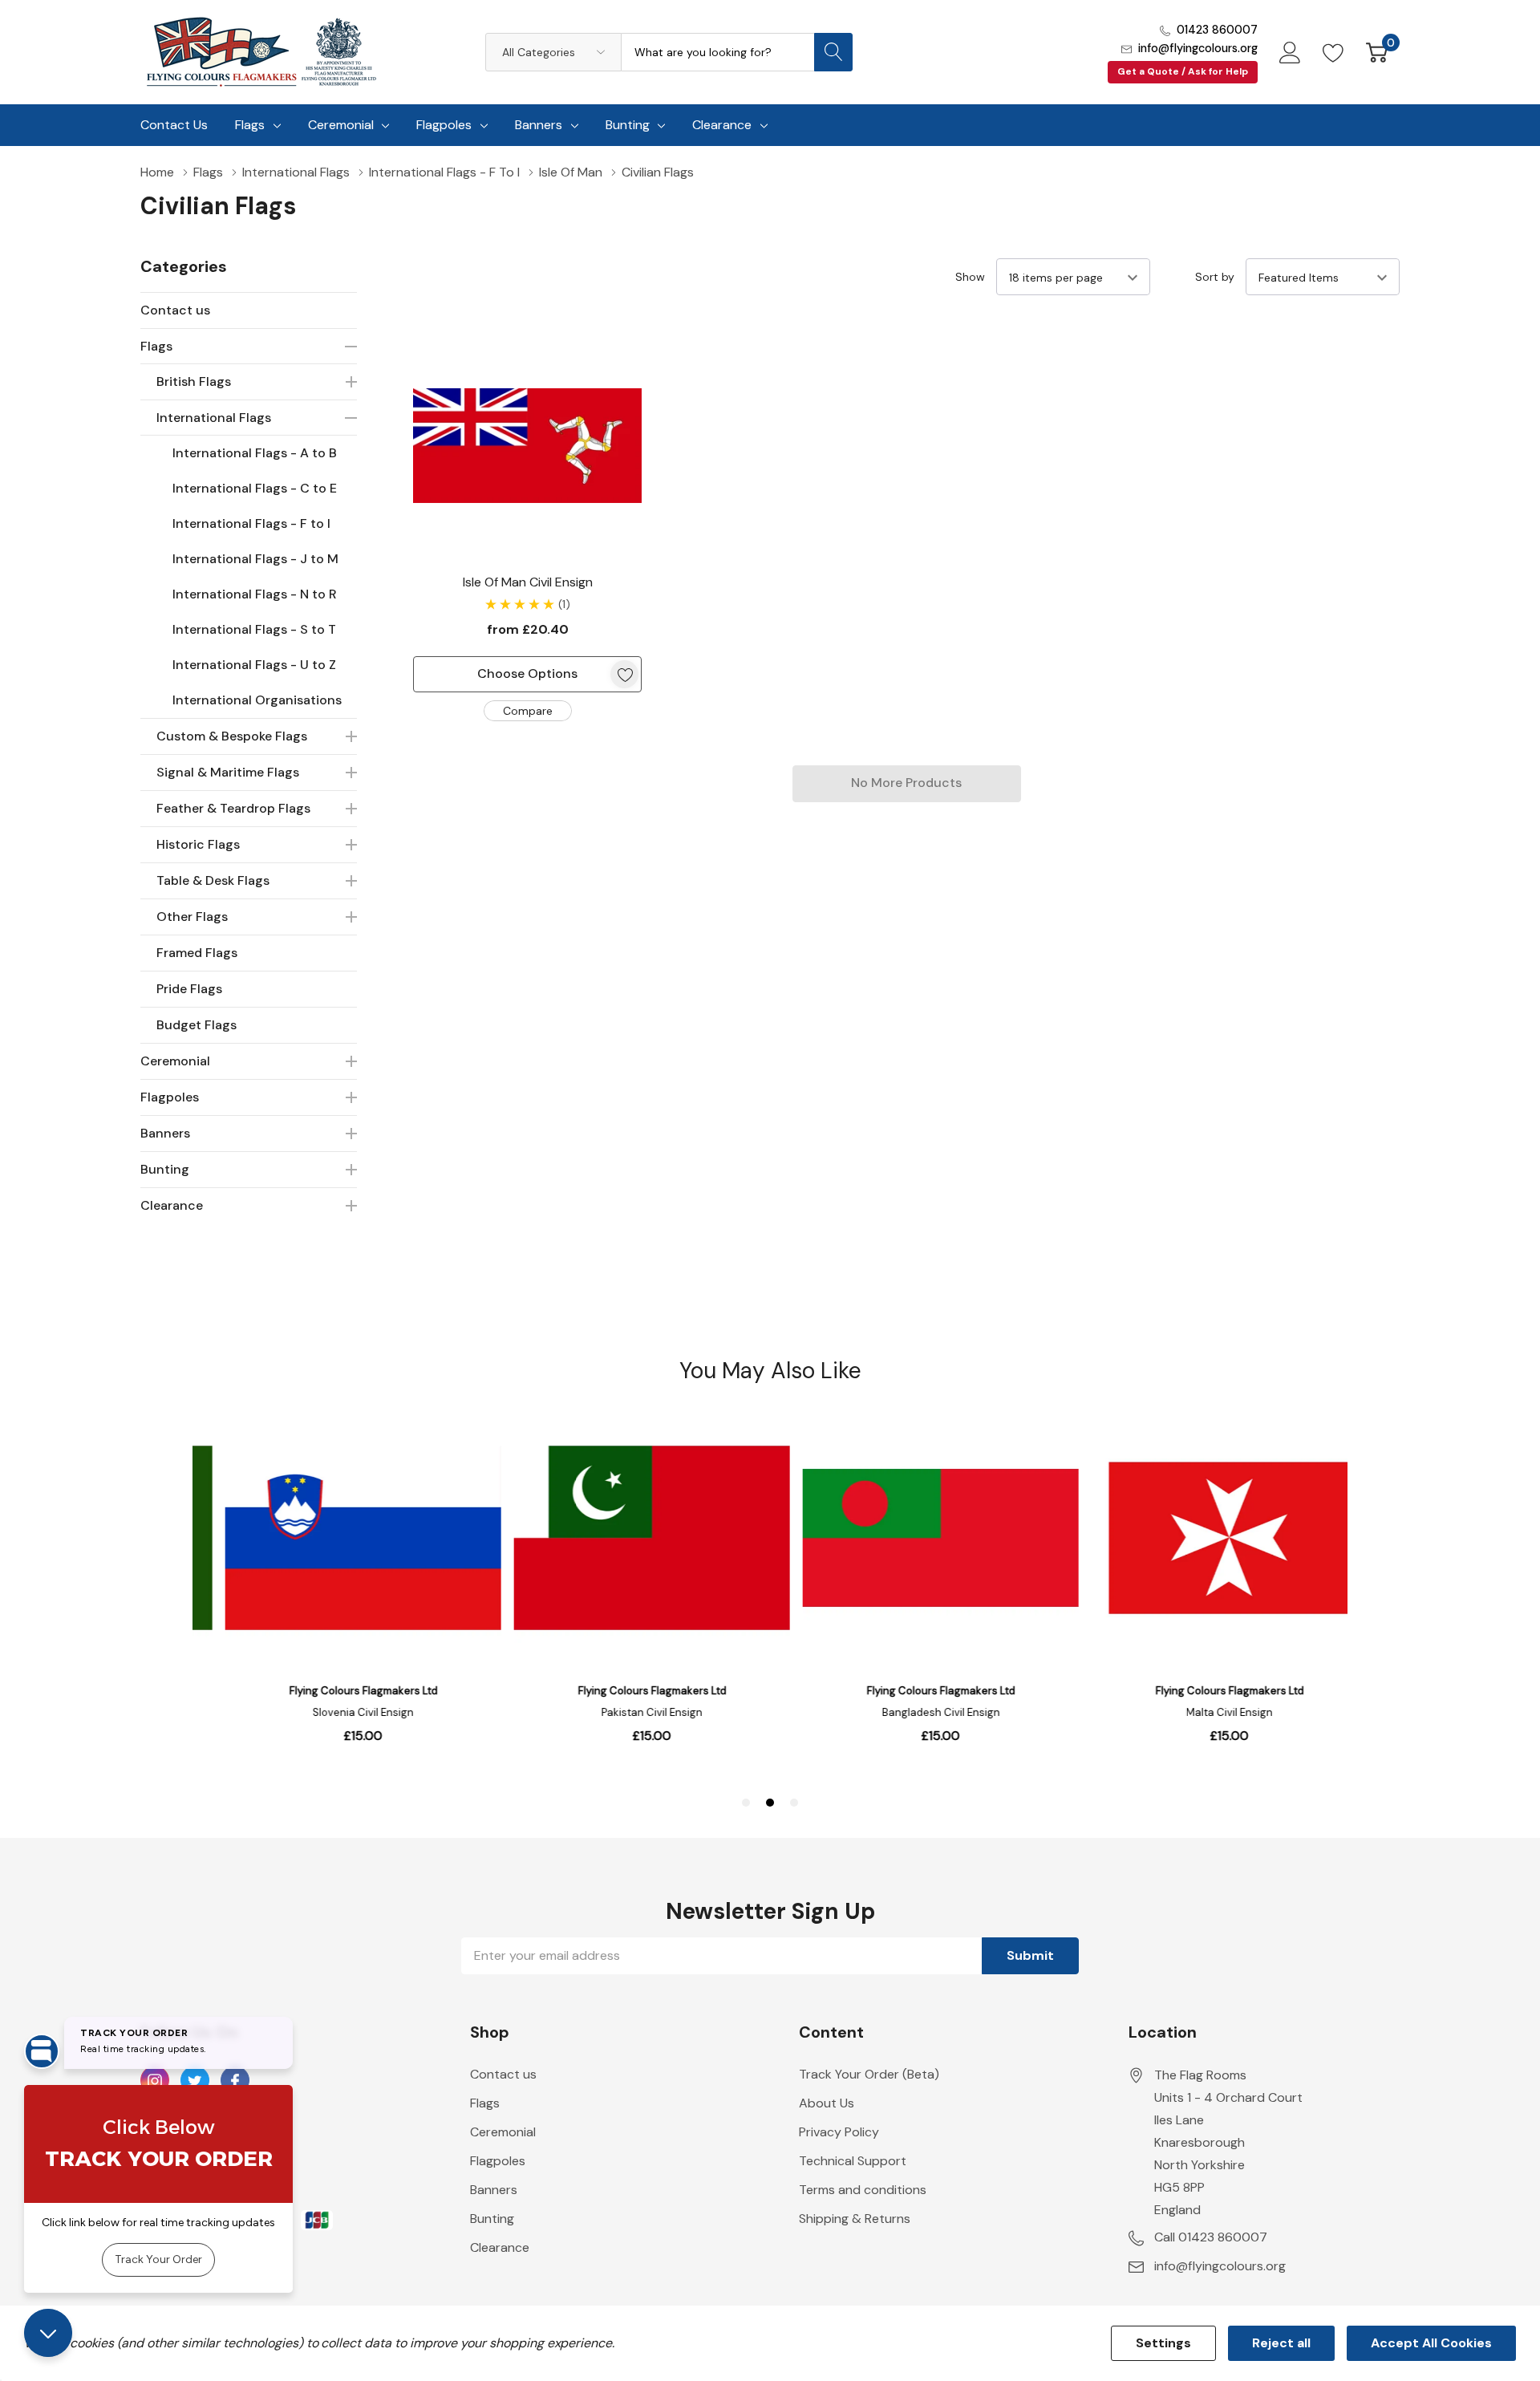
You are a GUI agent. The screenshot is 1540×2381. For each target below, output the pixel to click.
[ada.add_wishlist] (624, 674)
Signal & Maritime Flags (228, 772)
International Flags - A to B (255, 453)
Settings (1163, 2343)
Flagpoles (444, 125)
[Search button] (833, 52)
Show (970, 277)
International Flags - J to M (255, 559)
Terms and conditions (863, 2190)
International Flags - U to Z (254, 665)
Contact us (175, 310)
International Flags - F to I (251, 523)
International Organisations (257, 700)
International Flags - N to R (255, 594)
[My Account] (1290, 52)
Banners (539, 125)
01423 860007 (1217, 30)
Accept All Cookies (1431, 2343)
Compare (528, 711)
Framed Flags (197, 953)
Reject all (1281, 2343)
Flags (250, 125)
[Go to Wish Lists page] (1333, 52)
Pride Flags (189, 989)
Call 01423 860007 (1211, 2237)
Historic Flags (198, 844)
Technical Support (853, 2161)
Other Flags (192, 917)
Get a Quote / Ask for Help (1183, 71)
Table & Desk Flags (213, 880)
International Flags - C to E (255, 488)
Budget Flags (197, 1025)
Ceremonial (341, 125)
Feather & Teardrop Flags (233, 808)
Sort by (1215, 277)
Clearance (722, 125)
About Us (827, 2103)
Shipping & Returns (855, 2219)
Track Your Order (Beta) (869, 2074)
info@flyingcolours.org (1198, 48)
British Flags (194, 381)
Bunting (628, 125)
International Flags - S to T (254, 629)
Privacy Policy (839, 2132)
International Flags (214, 418)
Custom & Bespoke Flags (232, 736)
